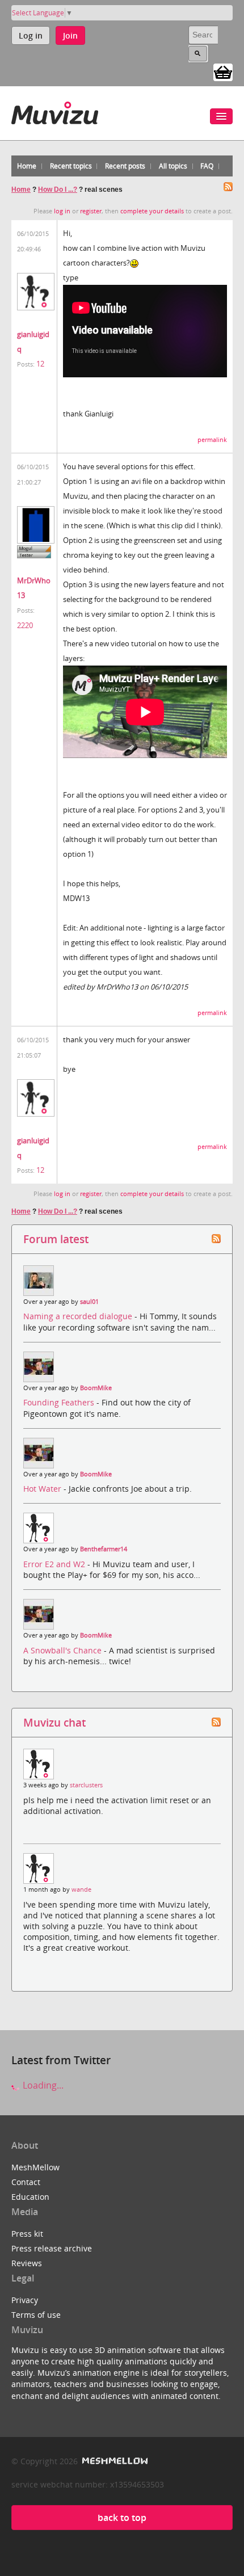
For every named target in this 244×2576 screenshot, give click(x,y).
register (91, 211)
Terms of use (36, 2315)
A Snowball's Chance (64, 1650)
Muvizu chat (54, 1722)
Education (30, 2197)
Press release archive (52, 2248)
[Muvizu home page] (55, 111)
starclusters (86, 1785)
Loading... (42, 2085)
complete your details (152, 211)
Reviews (27, 2263)
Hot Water (43, 1489)
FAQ (207, 166)
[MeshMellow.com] (114, 2461)
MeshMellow (35, 2167)
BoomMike (96, 1388)
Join (70, 35)
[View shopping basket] (223, 71)
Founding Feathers (60, 1402)
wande (81, 1889)
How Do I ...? (58, 190)
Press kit (27, 2234)
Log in (31, 35)
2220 (25, 625)
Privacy (25, 2300)
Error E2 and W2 (55, 1564)
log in (62, 211)
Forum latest (56, 1239)
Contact (26, 2182)
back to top (122, 2518)
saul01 (89, 1302)
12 (40, 364)
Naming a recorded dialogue (79, 1316)
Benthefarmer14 (104, 1549)
